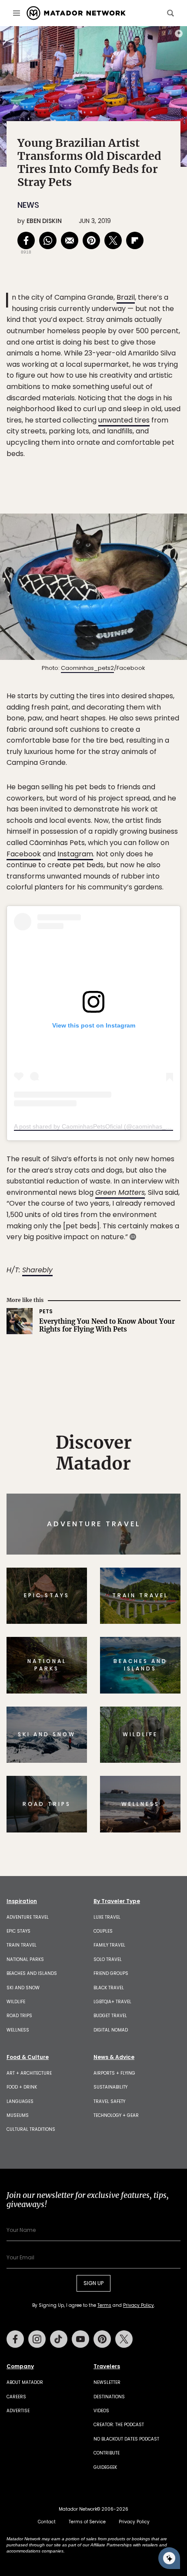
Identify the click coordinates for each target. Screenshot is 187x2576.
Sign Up (154, 1325)
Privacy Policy (146, 1347)
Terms (106, 1347)
